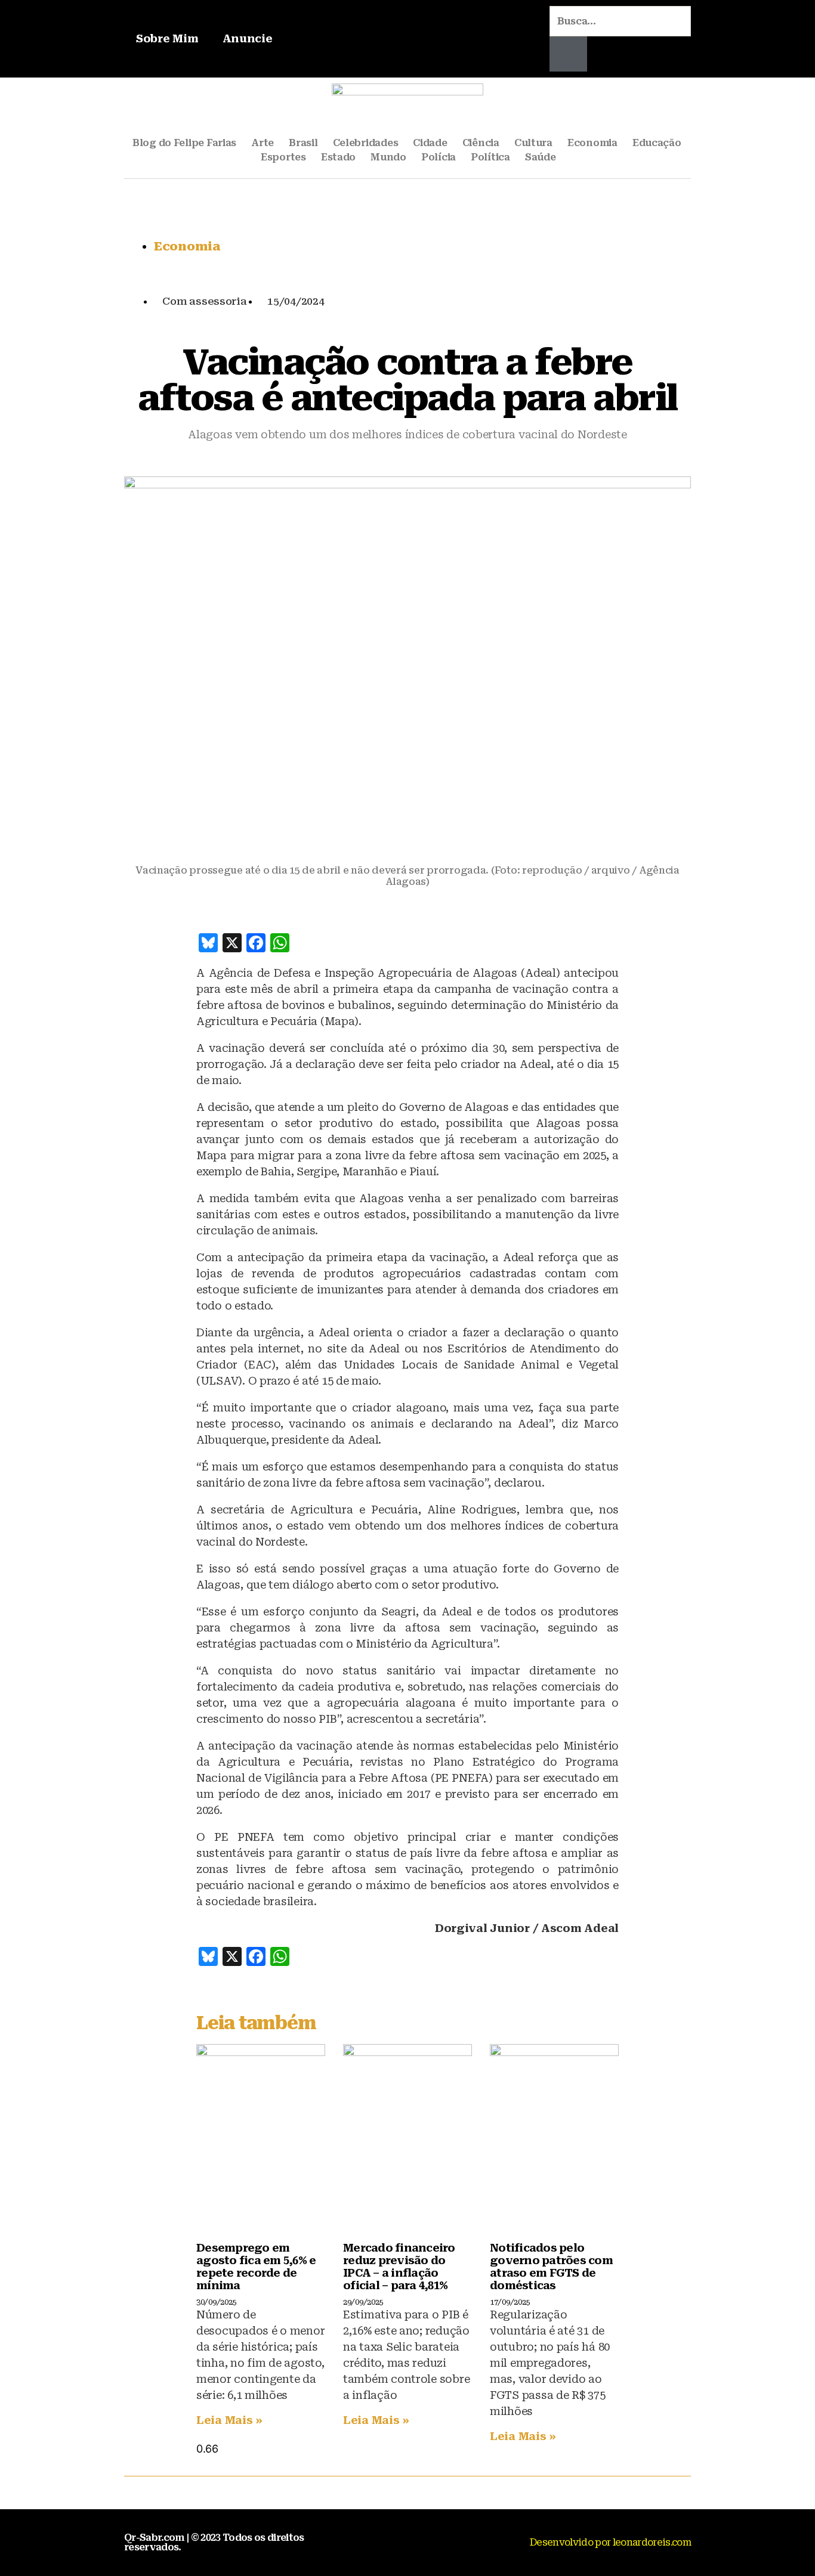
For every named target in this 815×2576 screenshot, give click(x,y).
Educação (657, 143)
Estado (338, 157)
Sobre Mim (167, 38)
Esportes (283, 157)
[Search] (568, 54)
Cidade (430, 143)
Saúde (541, 157)
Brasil (303, 143)
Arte (263, 143)
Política (490, 157)
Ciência (481, 143)
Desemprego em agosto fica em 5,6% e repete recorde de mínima (256, 2267)
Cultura (533, 143)
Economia (592, 143)
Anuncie (248, 38)
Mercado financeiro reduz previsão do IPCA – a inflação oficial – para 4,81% (399, 2267)
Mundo (388, 157)
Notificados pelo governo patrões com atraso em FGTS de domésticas (551, 2267)
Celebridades (366, 143)
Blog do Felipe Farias (184, 143)
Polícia (439, 157)
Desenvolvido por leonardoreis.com (610, 2542)
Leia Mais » (229, 2420)
